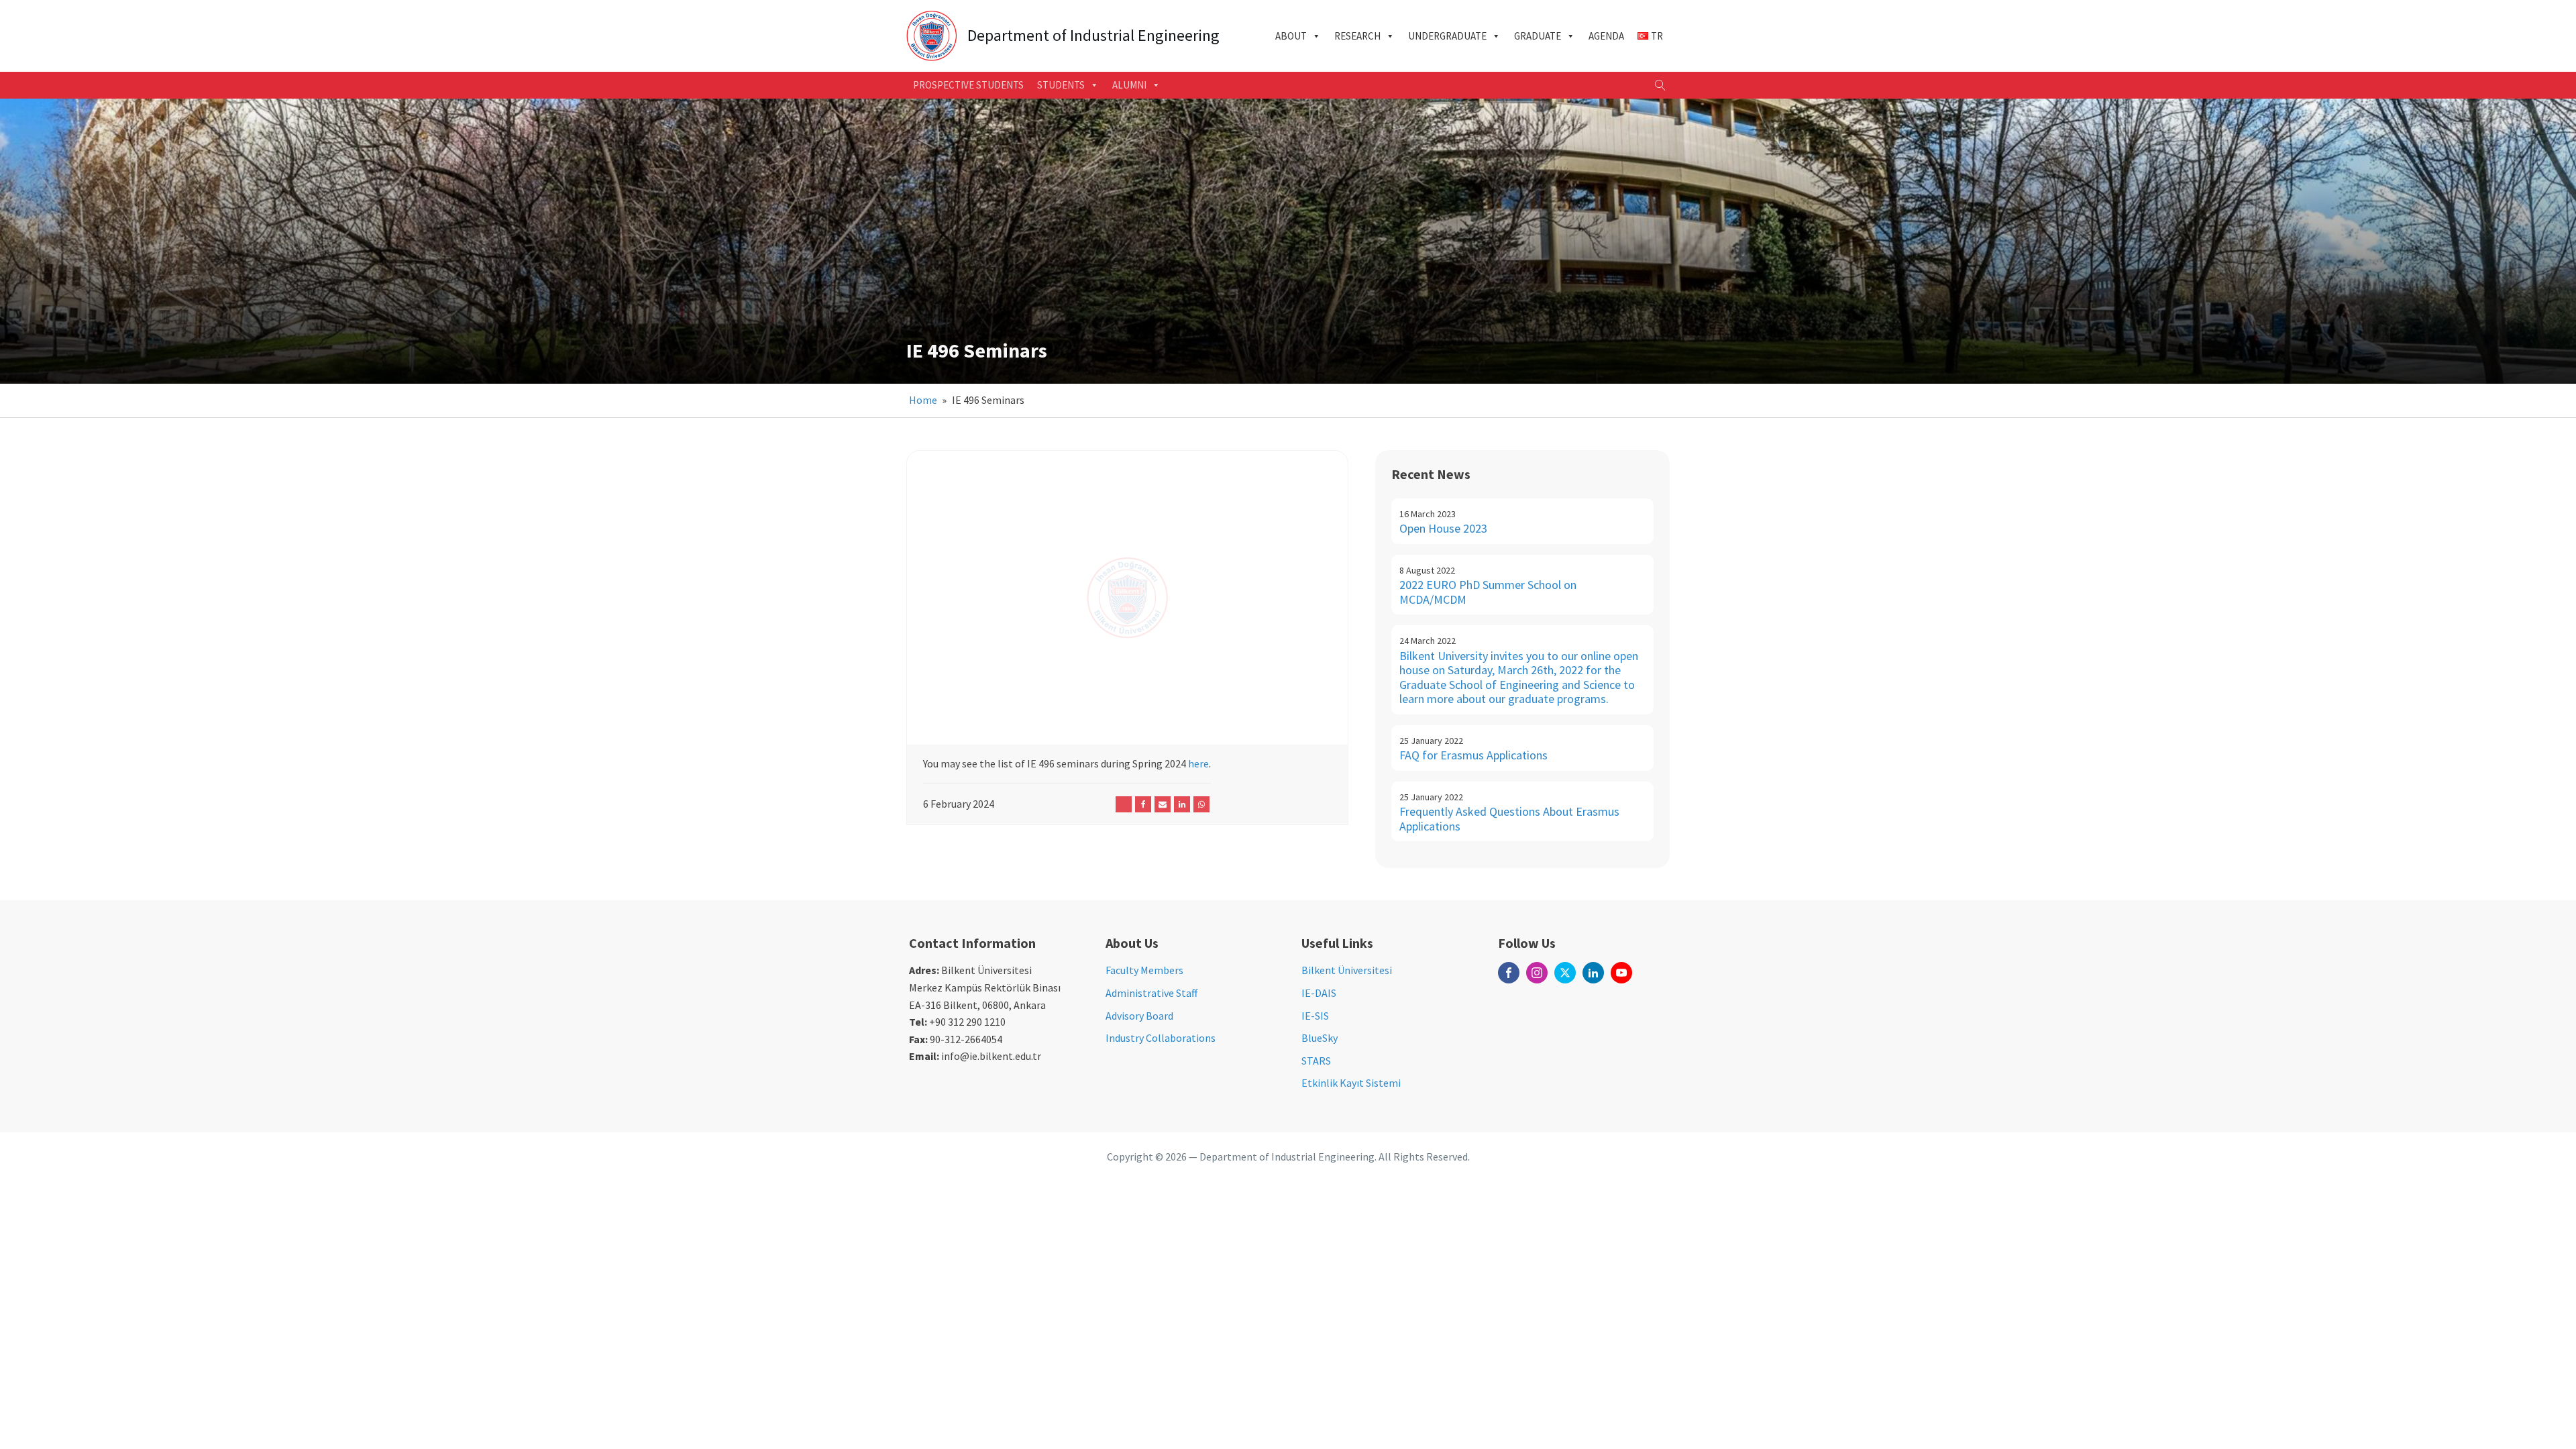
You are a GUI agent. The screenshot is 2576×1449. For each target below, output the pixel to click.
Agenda (1606, 36)
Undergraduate (1447, 36)
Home (923, 400)
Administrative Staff (1151, 993)
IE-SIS (1315, 1016)
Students (1061, 85)
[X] (1124, 804)
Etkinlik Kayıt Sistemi (1351, 1083)
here (1198, 763)
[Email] (1163, 804)
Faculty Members (1144, 970)
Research (1357, 36)
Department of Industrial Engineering (1093, 36)
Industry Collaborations (1161, 1038)
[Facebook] (1143, 804)
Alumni (1129, 85)
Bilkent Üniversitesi (1347, 970)
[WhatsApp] (1201, 804)
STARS (1316, 1061)
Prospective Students (968, 85)
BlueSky (1320, 1038)
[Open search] (1660, 85)
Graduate (1538, 36)
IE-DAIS (1319, 993)
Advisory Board (1139, 1016)
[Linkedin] (1182, 804)
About (1291, 36)
